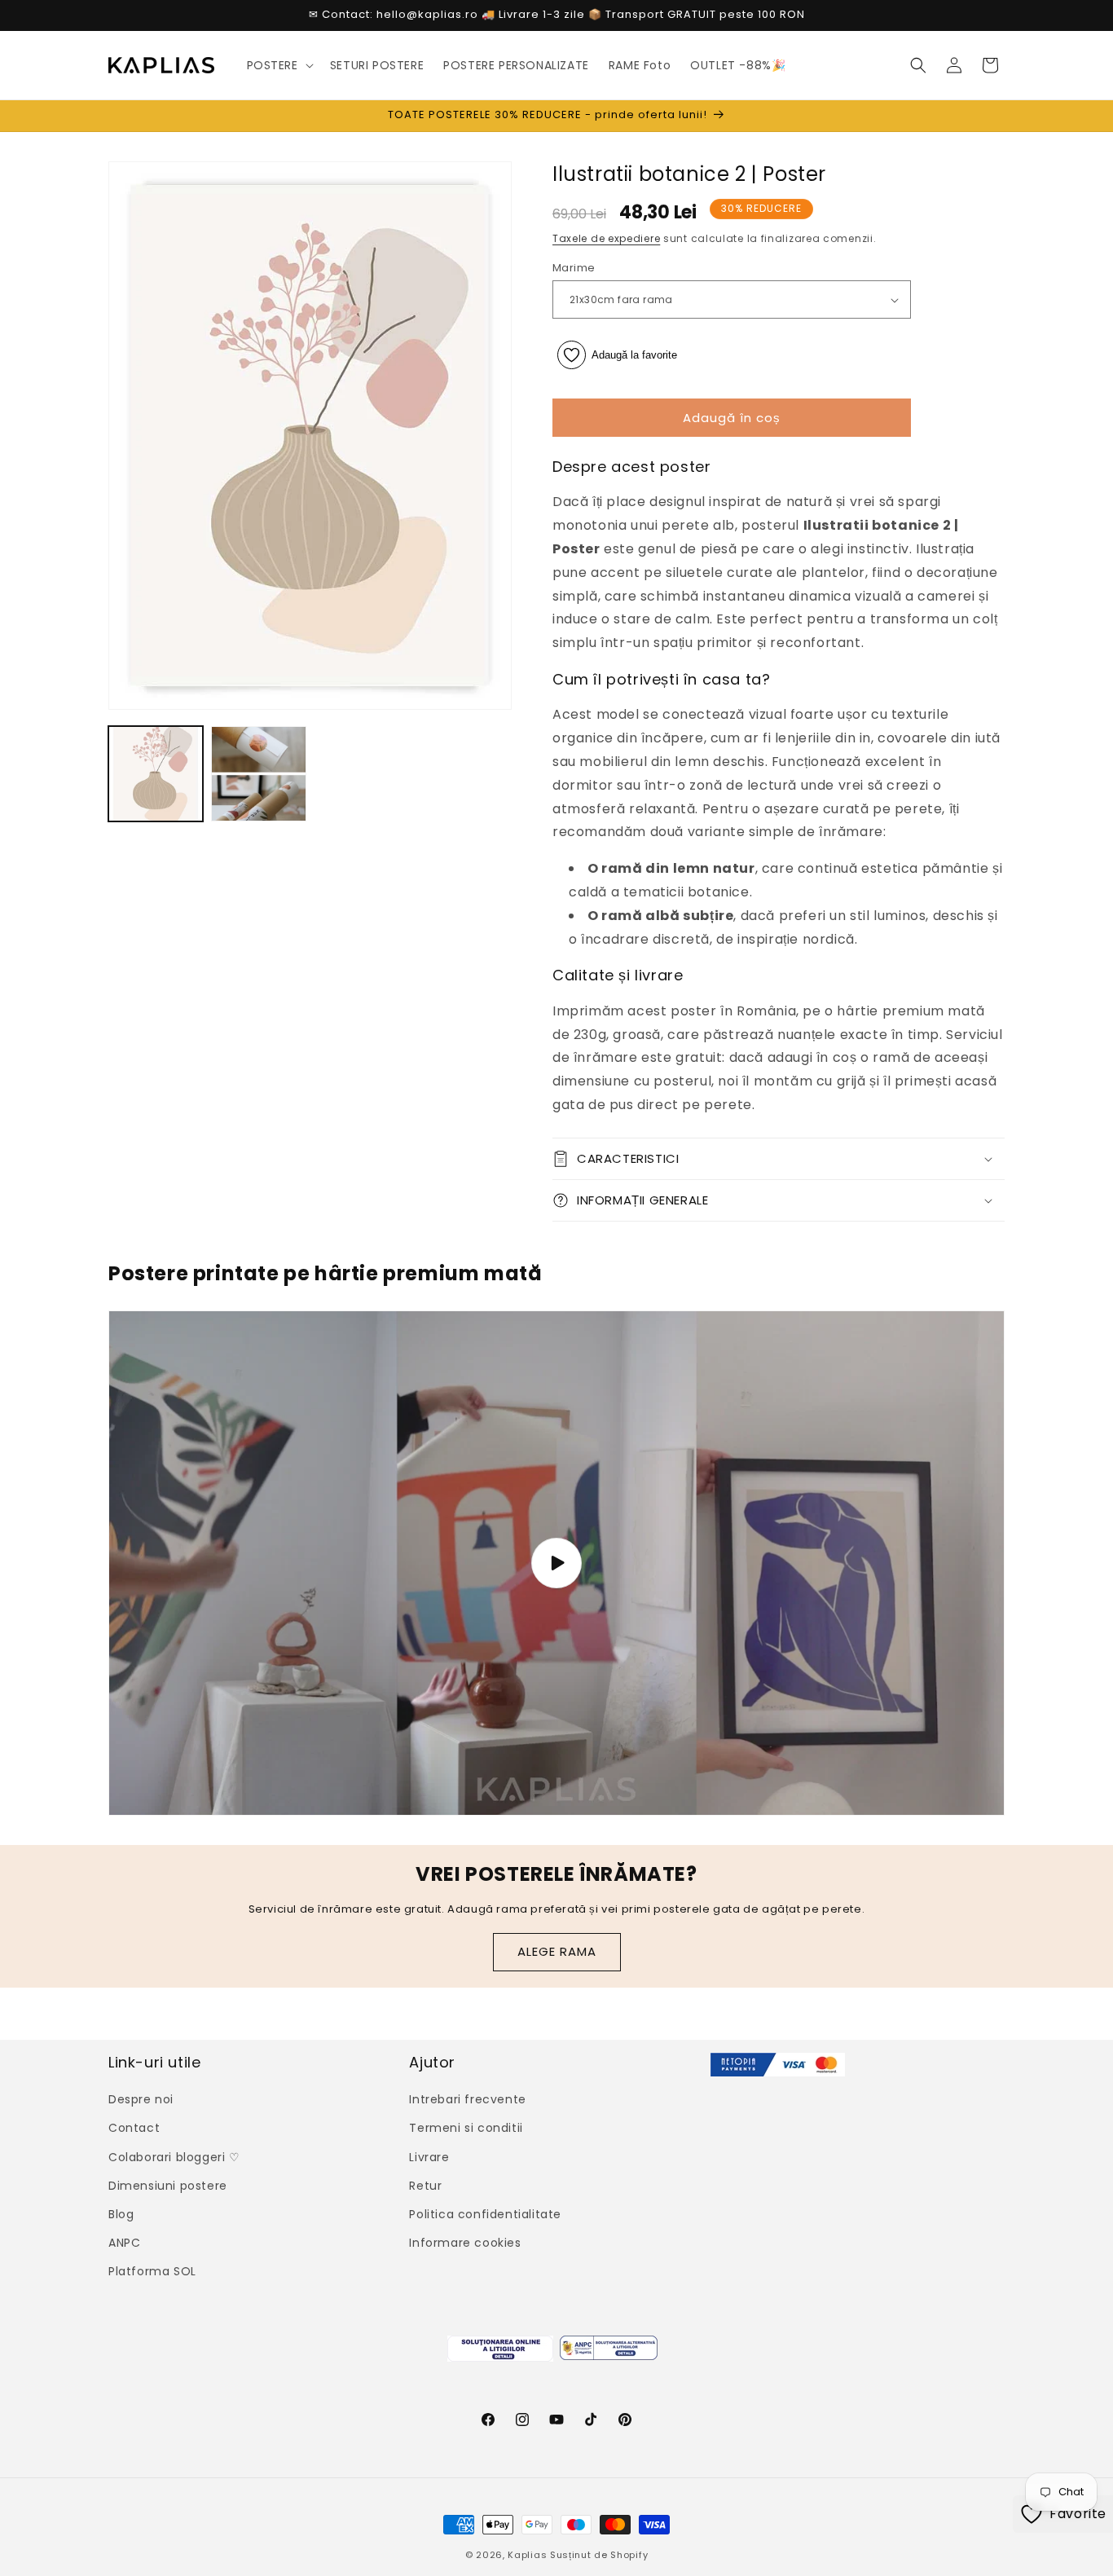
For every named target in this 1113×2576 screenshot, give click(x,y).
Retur (425, 2186)
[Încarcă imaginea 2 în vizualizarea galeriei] (258, 773)
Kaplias (527, 2555)
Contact (134, 2128)
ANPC (124, 2243)
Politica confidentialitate (485, 2214)
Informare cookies (465, 2243)
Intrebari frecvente (467, 2099)
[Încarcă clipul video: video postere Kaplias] (556, 1563)
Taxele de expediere (606, 238)
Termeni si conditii (466, 2128)
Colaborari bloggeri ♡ (174, 2157)
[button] (279, 65)
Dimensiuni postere (168, 2186)
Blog (121, 2214)
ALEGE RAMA (557, 1951)
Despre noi (141, 2099)
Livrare (429, 2157)
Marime (574, 268)
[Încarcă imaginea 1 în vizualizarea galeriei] (156, 773)
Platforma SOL (152, 2271)
